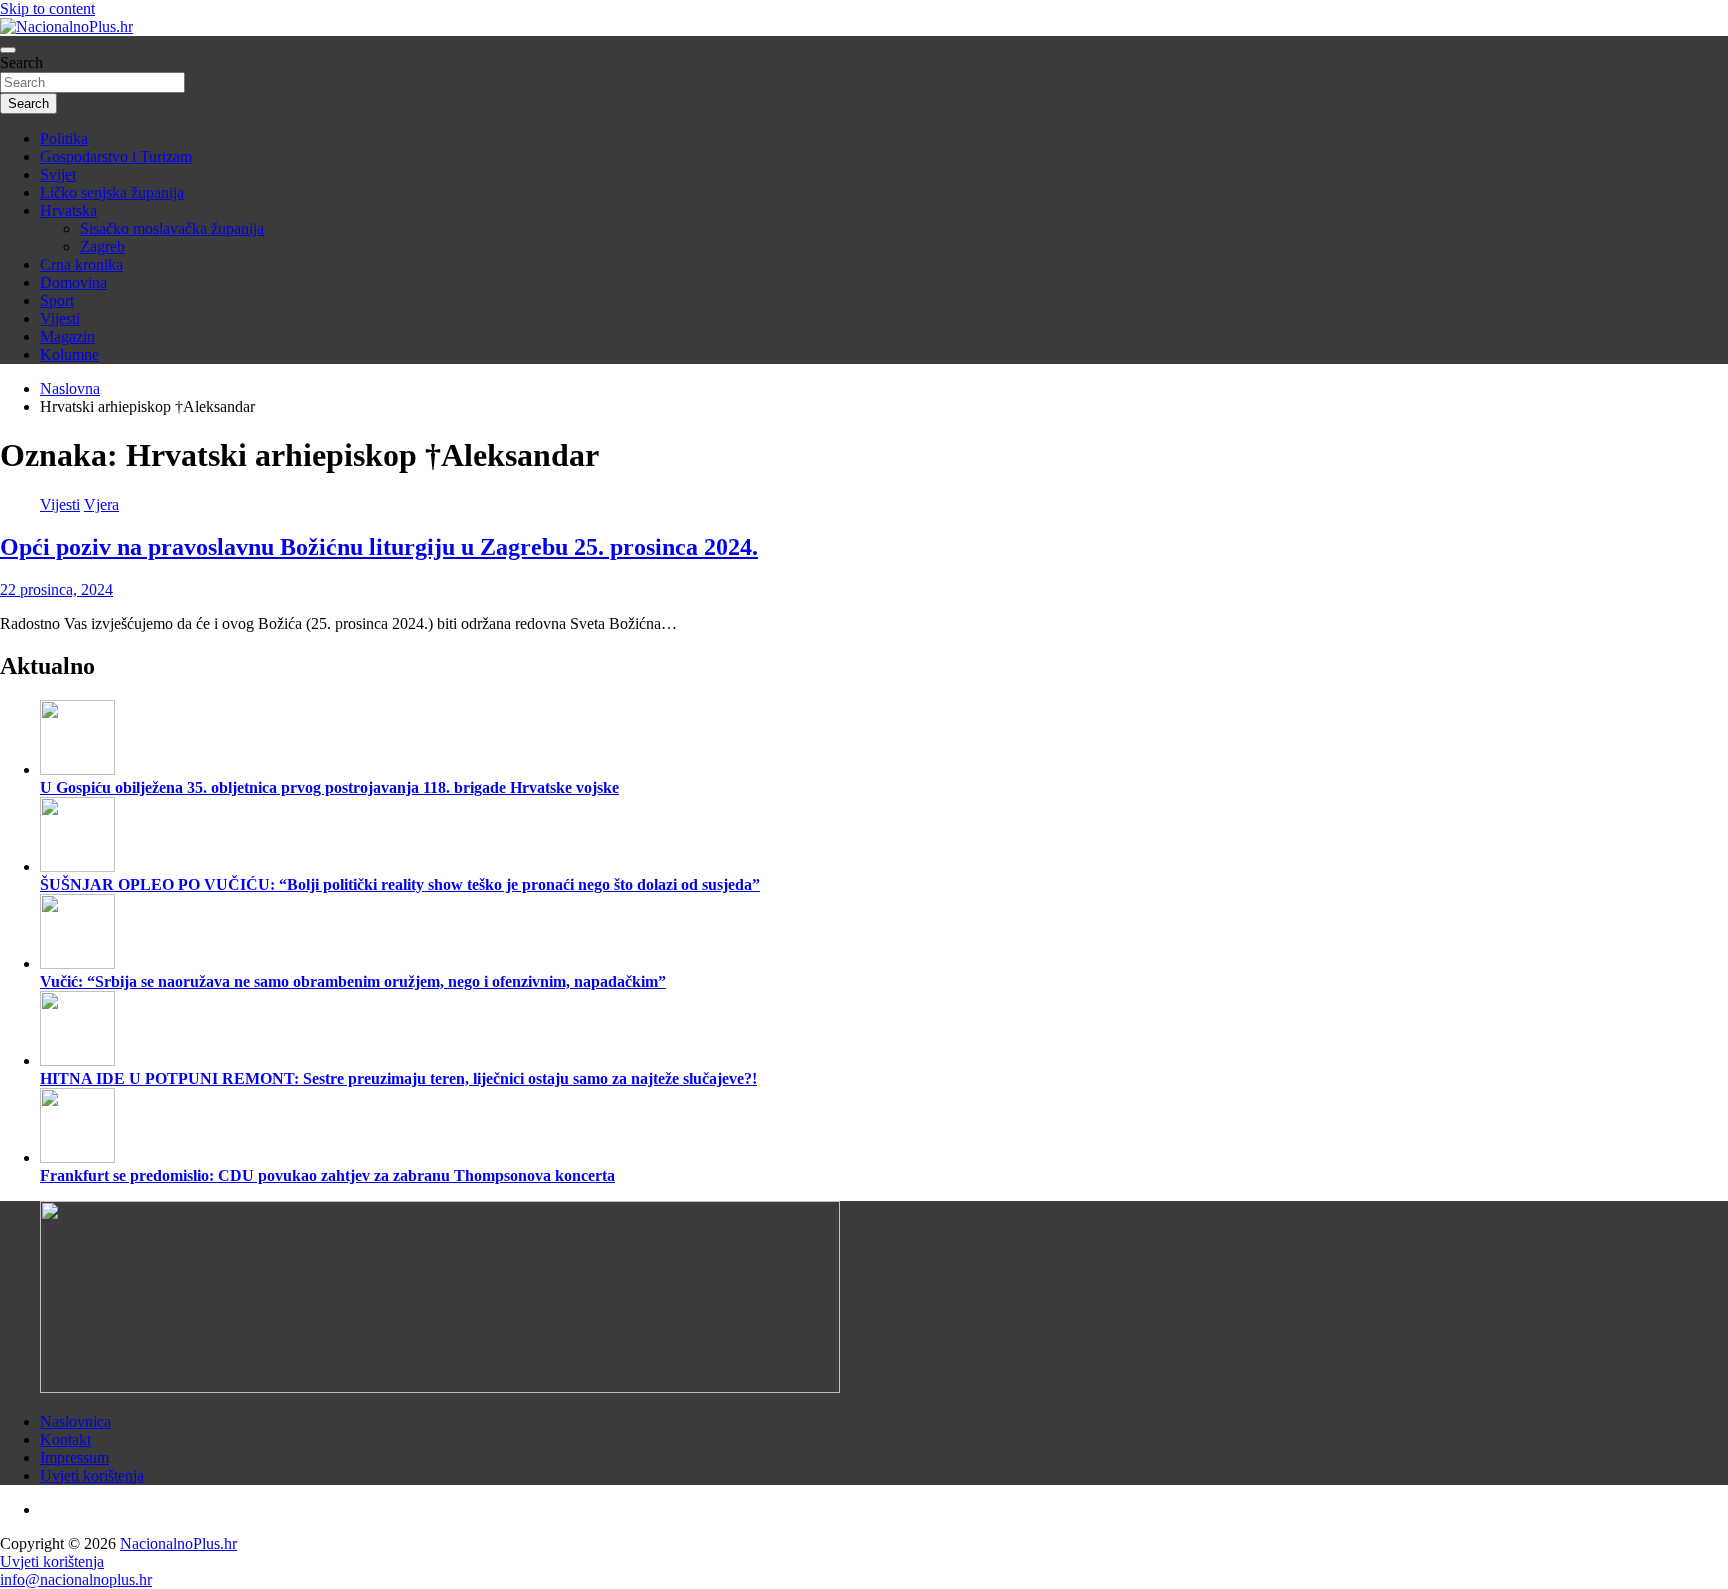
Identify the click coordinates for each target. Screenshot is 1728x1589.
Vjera (101, 504)
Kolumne (69, 354)
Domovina (73, 282)
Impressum (74, 1457)
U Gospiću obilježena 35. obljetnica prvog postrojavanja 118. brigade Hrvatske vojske (329, 787)
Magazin (67, 336)
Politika (64, 138)
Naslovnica (75, 1421)
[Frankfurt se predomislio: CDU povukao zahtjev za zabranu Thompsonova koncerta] (77, 1157)
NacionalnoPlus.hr (178, 1543)
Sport (57, 300)
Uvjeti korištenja (92, 1475)
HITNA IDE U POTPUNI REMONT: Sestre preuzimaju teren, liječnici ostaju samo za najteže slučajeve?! (398, 1078)
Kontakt (65, 1439)
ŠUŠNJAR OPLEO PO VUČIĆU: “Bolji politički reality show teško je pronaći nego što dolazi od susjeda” (400, 884)
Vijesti (60, 318)
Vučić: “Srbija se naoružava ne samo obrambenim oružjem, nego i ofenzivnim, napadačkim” (353, 981)
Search (21, 62)
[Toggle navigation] (8, 50)
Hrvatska (68, 210)
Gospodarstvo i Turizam (116, 156)
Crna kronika (81, 264)
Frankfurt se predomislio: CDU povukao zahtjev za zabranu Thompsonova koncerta (327, 1175)
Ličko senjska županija (112, 192)
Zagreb (102, 246)
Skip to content (47, 8)
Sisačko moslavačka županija (172, 228)
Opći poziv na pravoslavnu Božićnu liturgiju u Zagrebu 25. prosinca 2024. (379, 547)
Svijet (58, 174)
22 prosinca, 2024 (56, 589)
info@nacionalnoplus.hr (76, 1579)
